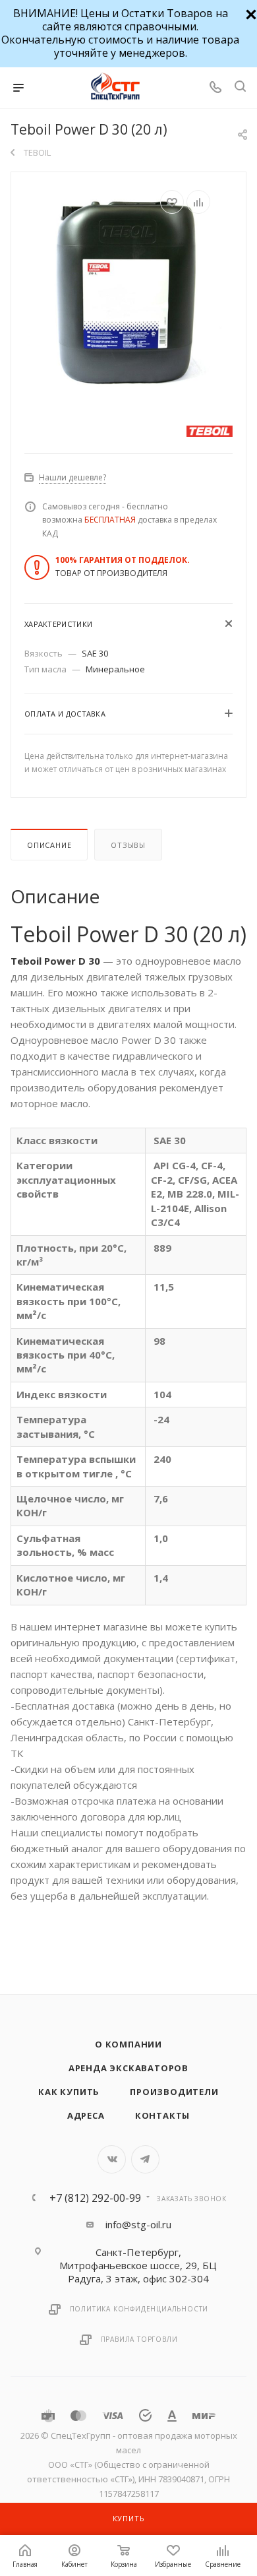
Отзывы (128, 845)
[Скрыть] (249, 13)
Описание (49, 845)
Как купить (69, 2092)
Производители (174, 2092)
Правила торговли (139, 2339)
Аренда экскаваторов (128, 2068)
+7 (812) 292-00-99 (95, 2198)
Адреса (86, 2115)
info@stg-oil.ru (138, 2224)
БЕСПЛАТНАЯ (110, 520)
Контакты (162, 2115)
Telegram (145, 2159)
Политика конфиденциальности (139, 2309)
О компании (128, 2044)
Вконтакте (112, 2159)
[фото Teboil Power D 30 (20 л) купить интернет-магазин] (128, 289)
